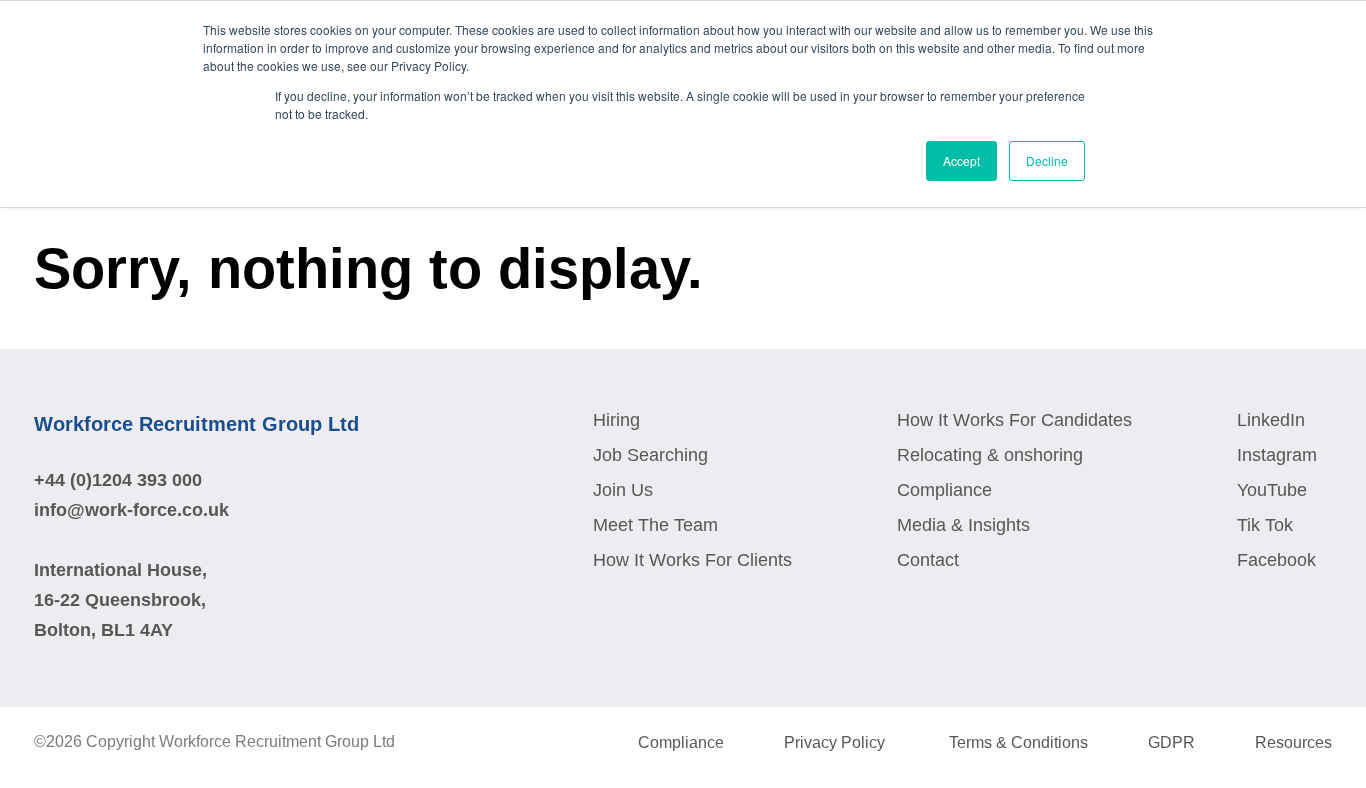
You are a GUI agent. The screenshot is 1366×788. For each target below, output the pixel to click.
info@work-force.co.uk (131, 510)
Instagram (1277, 455)
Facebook (1276, 560)
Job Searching (650, 455)
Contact (928, 560)
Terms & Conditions (1018, 742)
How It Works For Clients (692, 560)
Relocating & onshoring (990, 455)
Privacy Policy (836, 742)
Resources (1293, 742)
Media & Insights (963, 525)
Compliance (944, 490)
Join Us (623, 490)
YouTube (1272, 490)
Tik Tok (1265, 525)
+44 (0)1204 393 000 (118, 480)
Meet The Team (655, 525)
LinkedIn (1271, 420)
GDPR (1171, 742)
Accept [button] (961, 160)
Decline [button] (1047, 160)
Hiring (616, 420)
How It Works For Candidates (1014, 420)
